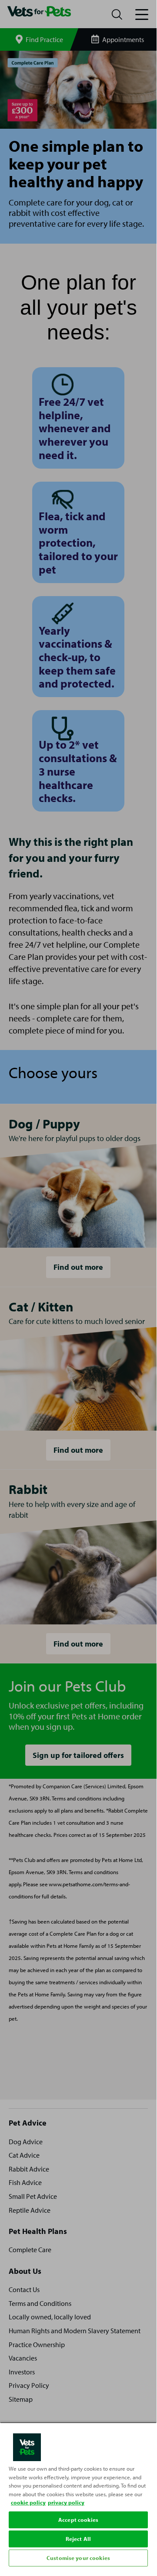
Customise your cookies (78, 2558)
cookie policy (28, 2502)
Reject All (78, 2539)
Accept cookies (78, 2520)
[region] (78, 2495)
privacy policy (66, 2502)
